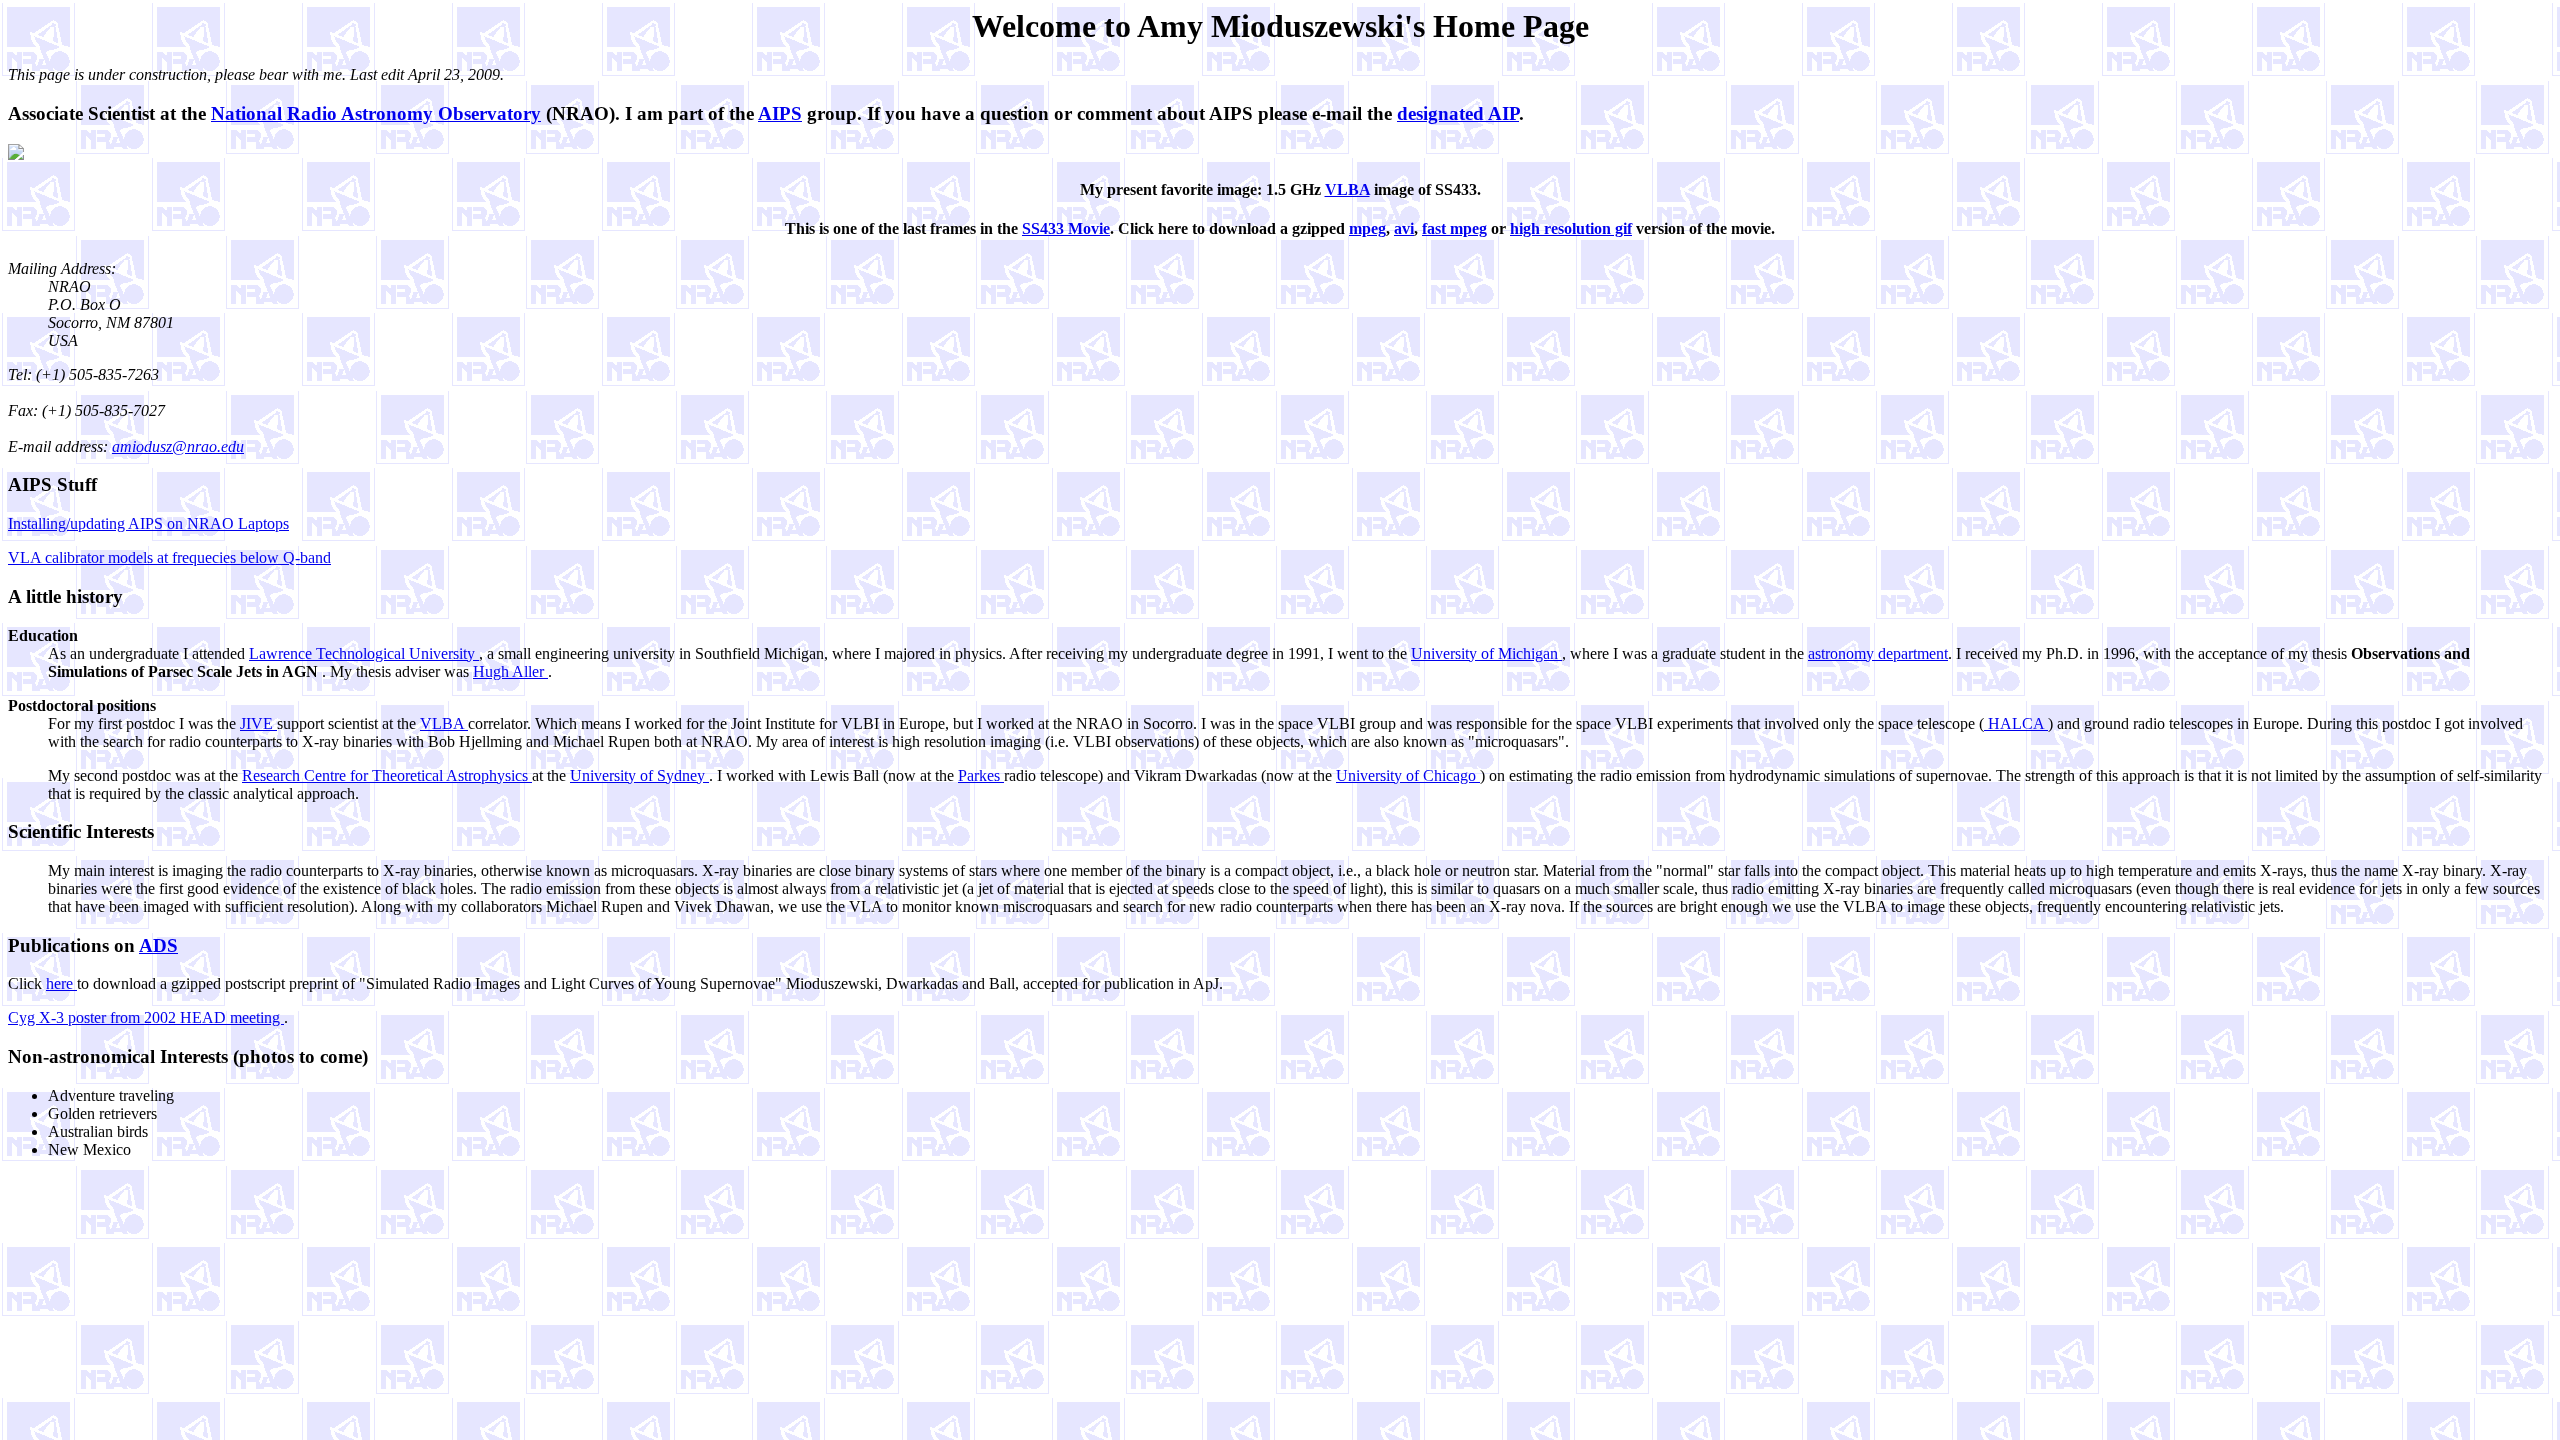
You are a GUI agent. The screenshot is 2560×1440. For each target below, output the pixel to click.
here (61, 983)
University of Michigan (1486, 653)
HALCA (2016, 723)
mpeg (1367, 228)
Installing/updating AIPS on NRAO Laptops (148, 523)
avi (1404, 228)
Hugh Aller (510, 671)
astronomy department (1878, 653)
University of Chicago (1408, 775)
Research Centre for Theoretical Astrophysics (387, 775)
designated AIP (1458, 113)
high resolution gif (1571, 228)
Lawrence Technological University (364, 653)
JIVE (258, 723)
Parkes (981, 775)
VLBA (1347, 189)
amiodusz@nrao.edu (178, 446)
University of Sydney (639, 775)
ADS (158, 945)
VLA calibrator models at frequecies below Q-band (169, 557)
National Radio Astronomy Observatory (376, 113)
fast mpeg (1454, 228)
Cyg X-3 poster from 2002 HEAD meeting (146, 1017)
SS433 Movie (1066, 228)
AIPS (780, 113)
